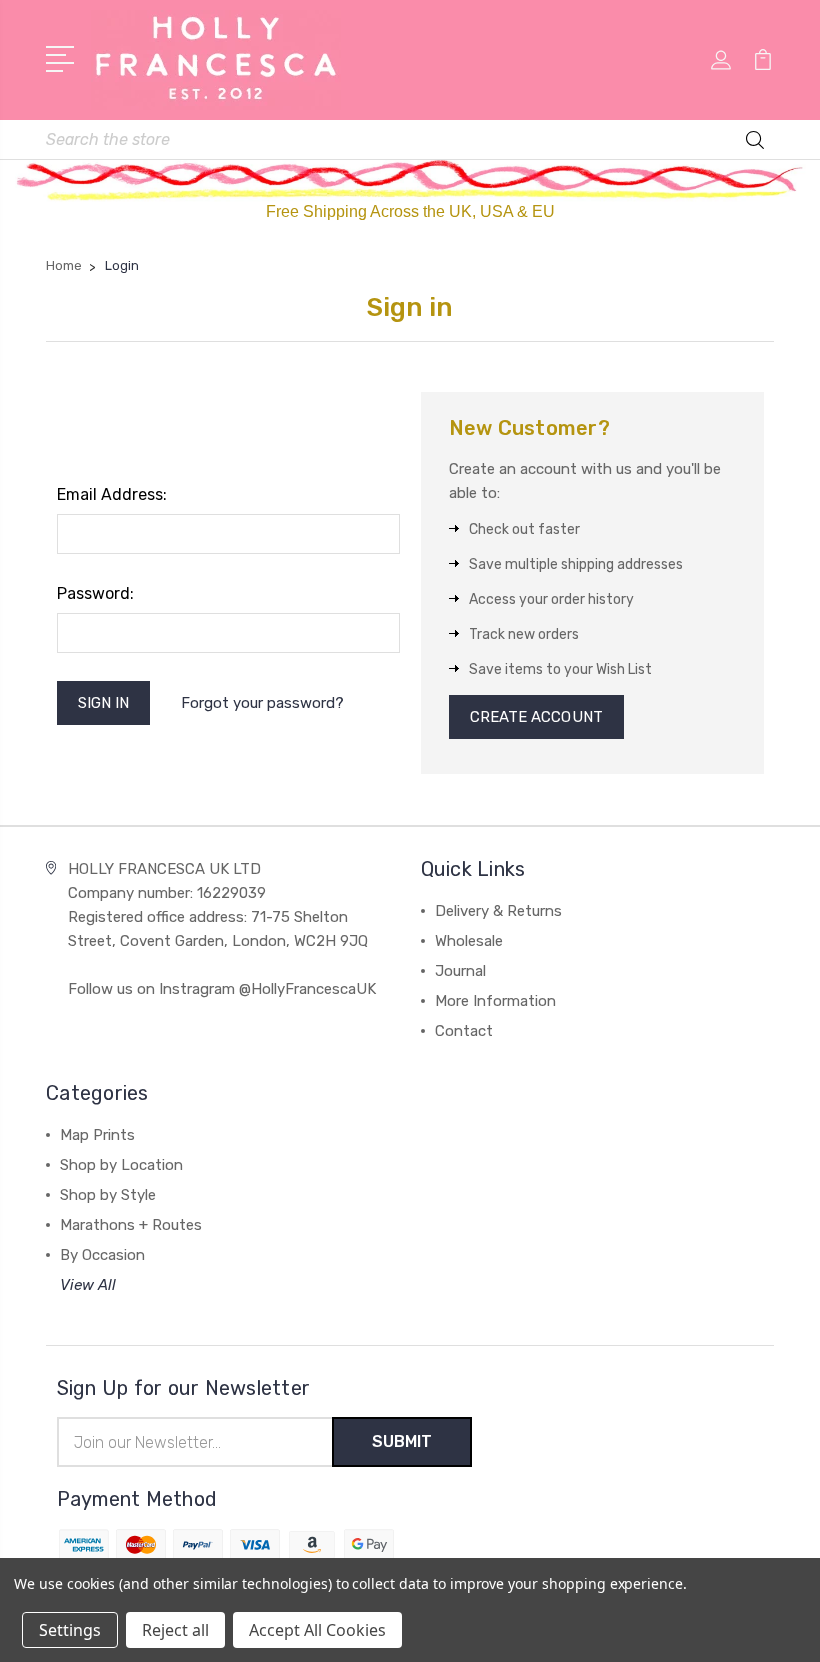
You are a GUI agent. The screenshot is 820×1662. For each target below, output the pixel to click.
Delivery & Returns (498, 911)
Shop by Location (121, 1165)
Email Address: (112, 494)
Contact (464, 1031)
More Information (495, 1001)
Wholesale (469, 941)
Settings (70, 1630)
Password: (95, 593)
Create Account (536, 717)
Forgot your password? (262, 703)
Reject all (175, 1630)
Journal (460, 971)
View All (88, 1285)
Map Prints (97, 1135)
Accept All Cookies (317, 1630)
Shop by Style (108, 1195)
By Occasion (102, 1255)
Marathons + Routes (131, 1225)
